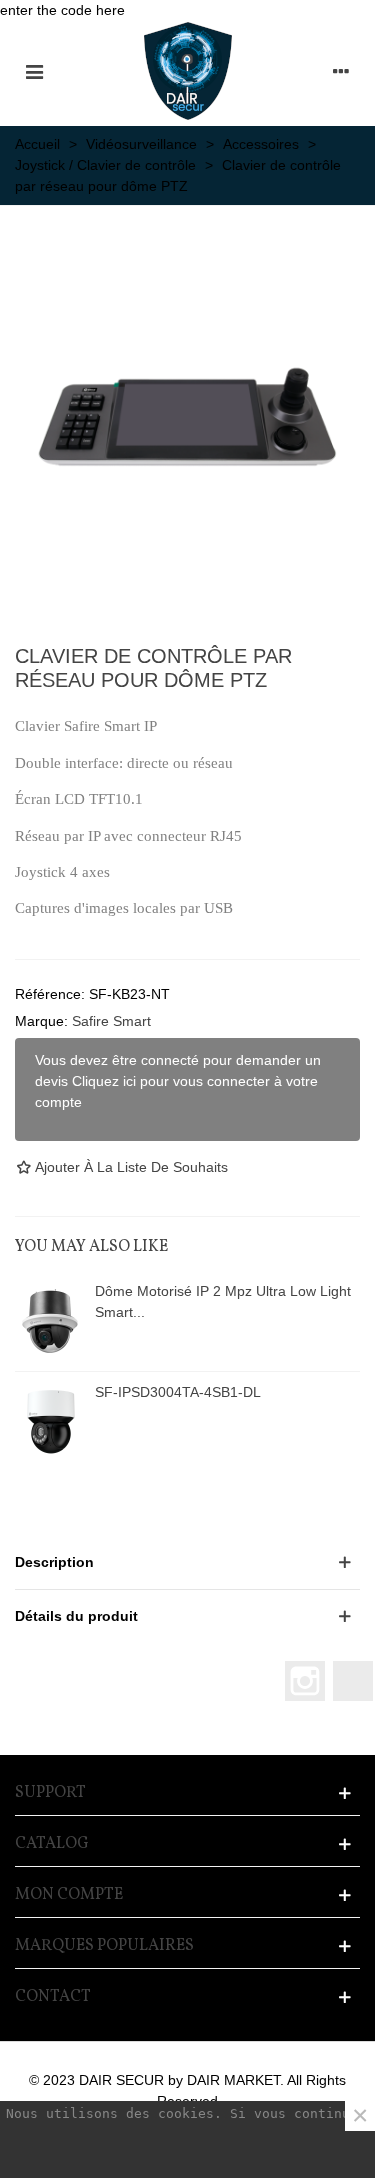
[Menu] (34, 71)
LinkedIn (353, 1681)
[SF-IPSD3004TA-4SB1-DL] (50, 1422)
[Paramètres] (341, 71)
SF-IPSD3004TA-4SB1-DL (178, 1392)
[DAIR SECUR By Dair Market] (188, 71)
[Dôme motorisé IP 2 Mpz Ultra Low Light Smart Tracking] (50, 1321)
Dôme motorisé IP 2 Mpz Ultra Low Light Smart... (223, 1301)
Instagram (305, 1681)
